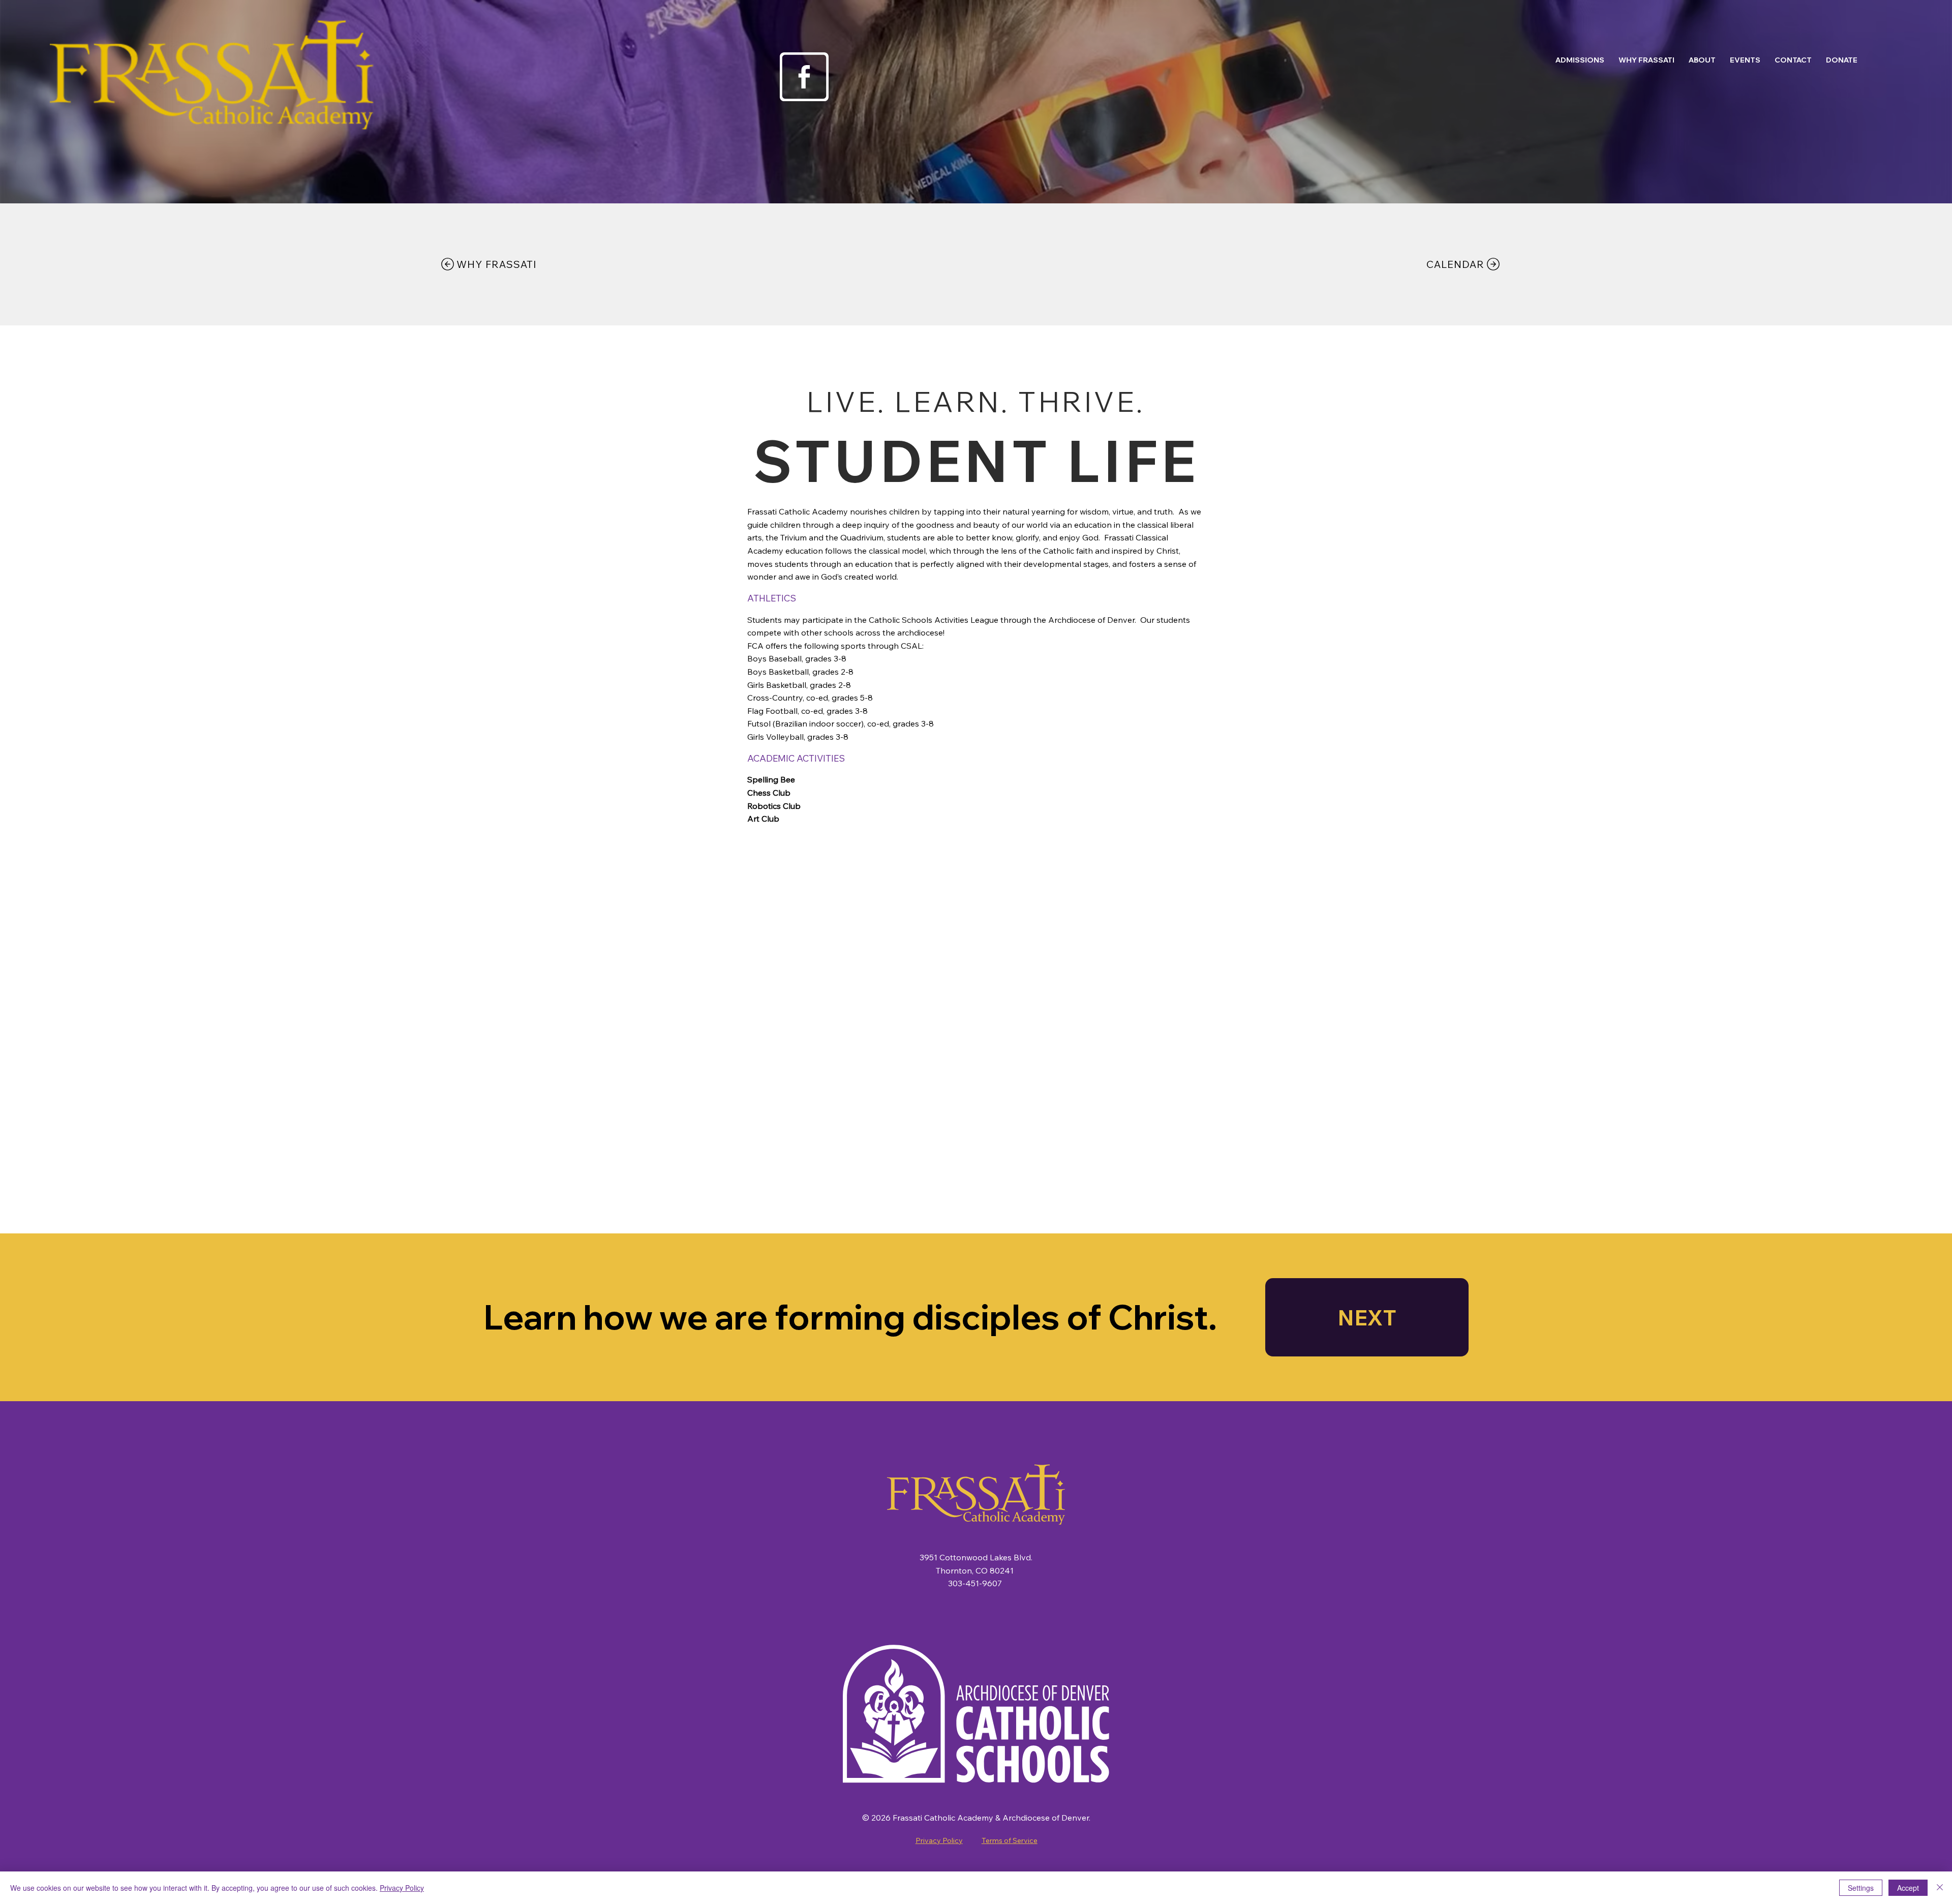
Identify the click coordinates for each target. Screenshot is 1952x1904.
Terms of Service (1010, 1840)
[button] (1580, 60)
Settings (1861, 1888)
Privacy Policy (939, 1840)
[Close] (1940, 1888)
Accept (1908, 1888)
